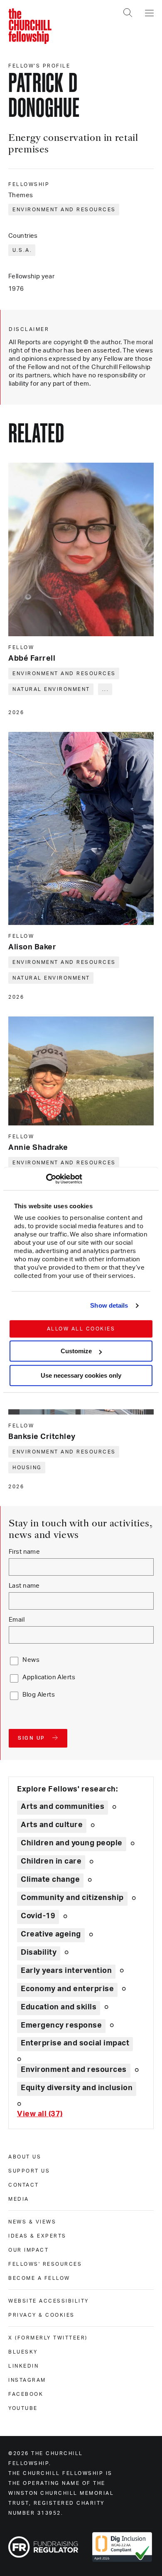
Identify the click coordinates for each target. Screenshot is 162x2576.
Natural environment (51, 689)
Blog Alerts (39, 1695)
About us (25, 2157)
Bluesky (23, 2352)
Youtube (23, 2408)
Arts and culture (52, 1825)
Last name (24, 1586)
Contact (24, 2185)
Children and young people (72, 1843)
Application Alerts (49, 1677)
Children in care (51, 1861)
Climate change (50, 1880)
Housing (27, 1468)
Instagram (27, 2380)
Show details (109, 1305)
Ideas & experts (37, 2236)
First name (24, 1552)
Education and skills (59, 2007)
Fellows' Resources (45, 2264)
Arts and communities (63, 1807)
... (106, 689)
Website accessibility (49, 2301)
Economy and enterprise (67, 1989)
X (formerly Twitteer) (48, 2338)
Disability (39, 1953)
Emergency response (61, 2026)
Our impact (28, 2250)
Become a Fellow (39, 2278)
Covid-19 (38, 1916)
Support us (29, 2171)
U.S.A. (22, 250)
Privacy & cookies (42, 2315)
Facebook (26, 2394)
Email (17, 1620)
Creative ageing (51, 1934)
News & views (32, 2222)
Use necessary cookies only (81, 1375)
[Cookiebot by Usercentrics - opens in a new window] (46, 1179)
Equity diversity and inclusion (77, 2088)
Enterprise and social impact (75, 2043)
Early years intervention (66, 1971)
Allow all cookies (81, 1329)
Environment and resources (64, 210)
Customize (76, 1351)
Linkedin (23, 2366)
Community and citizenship (72, 1898)
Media (19, 2199)
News (31, 1660)
